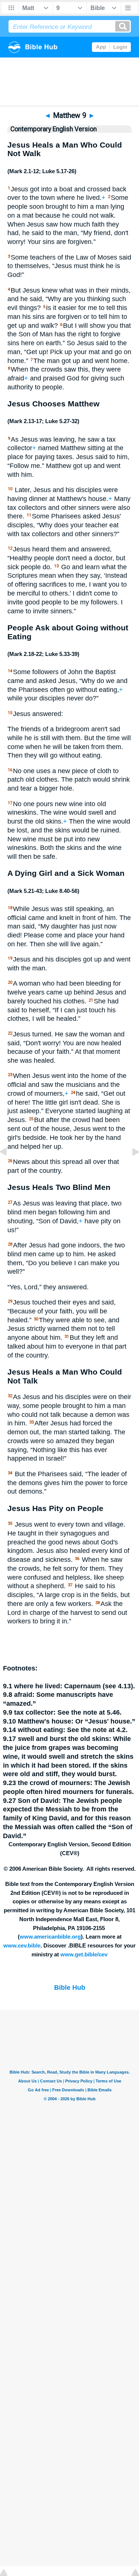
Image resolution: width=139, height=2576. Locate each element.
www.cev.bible (22, 1946)
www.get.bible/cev (84, 1955)
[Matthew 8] (9, 1168)
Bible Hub (70, 1988)
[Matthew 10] (130, 1168)
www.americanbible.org (50, 1937)
